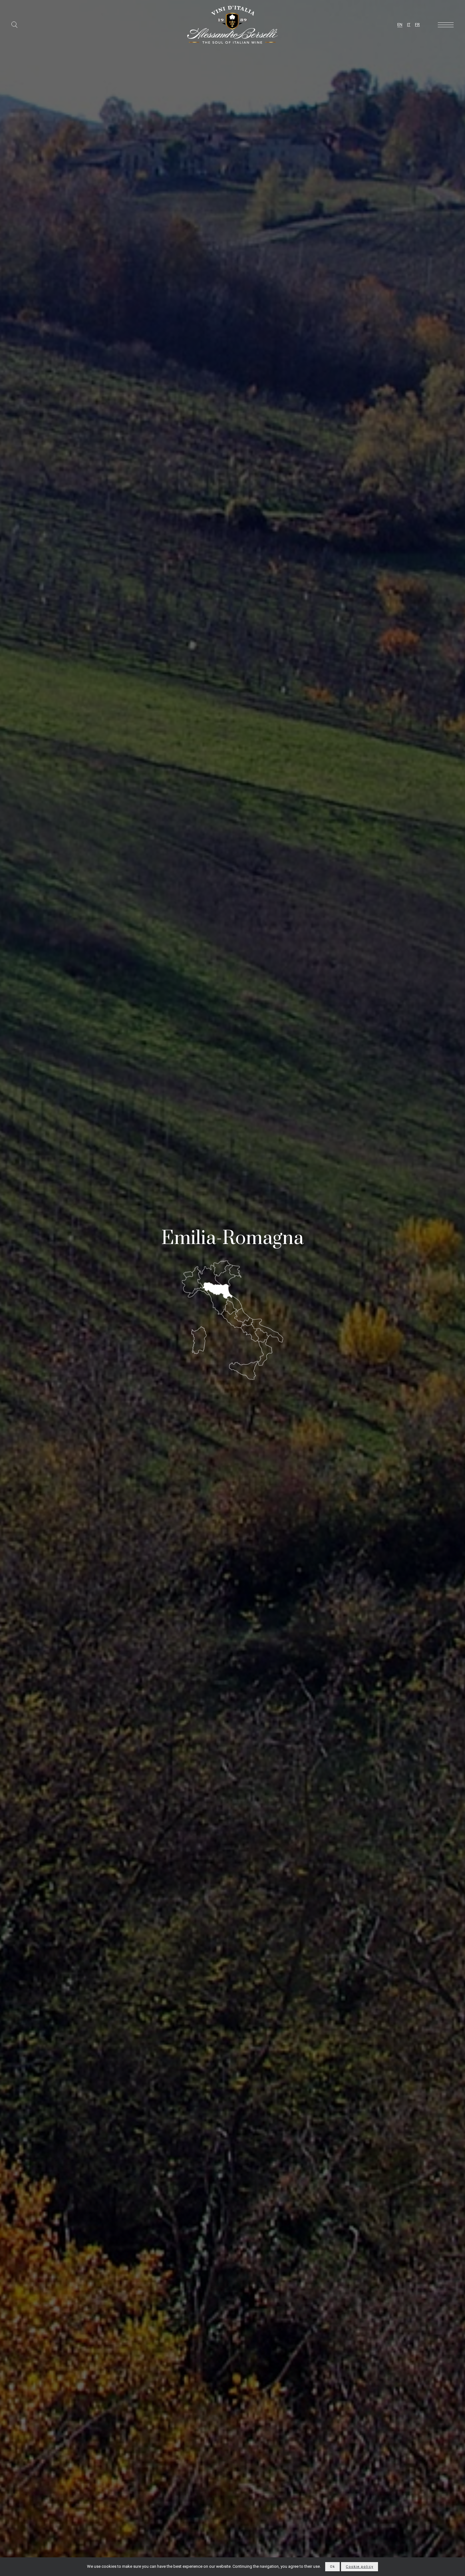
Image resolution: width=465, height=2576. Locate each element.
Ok (332, 2567)
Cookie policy (359, 2567)
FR (417, 25)
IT (409, 25)
